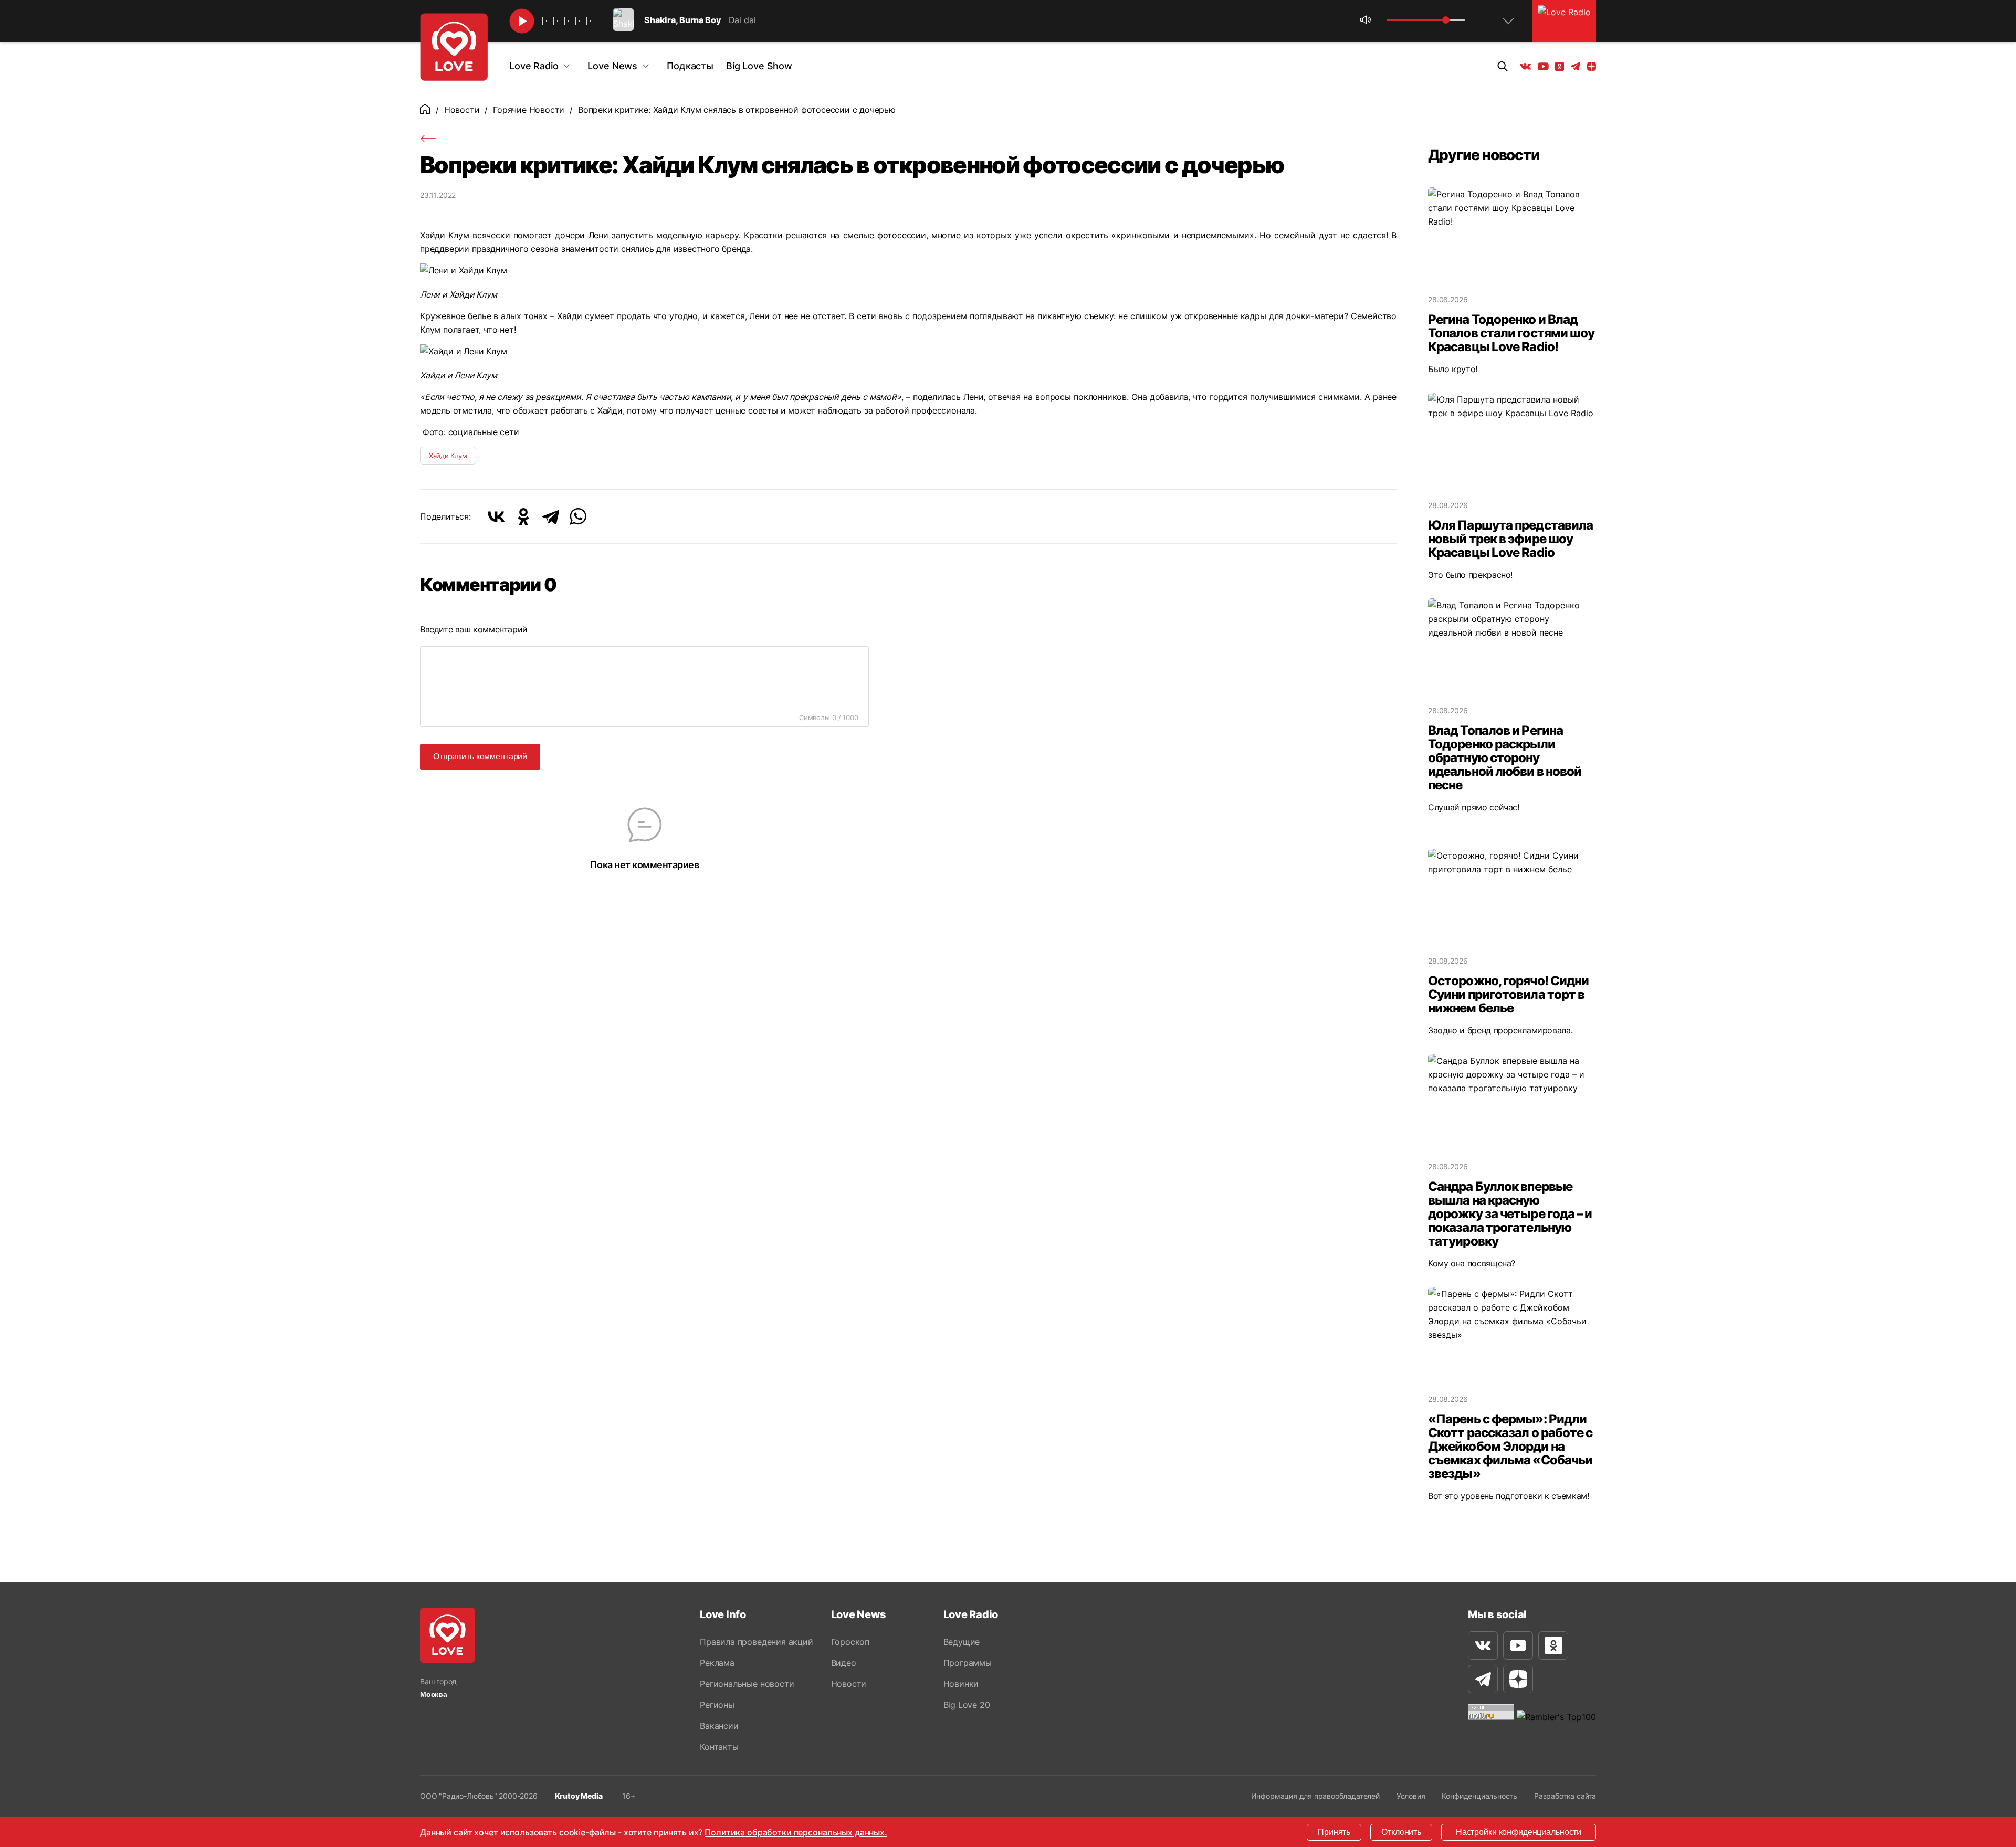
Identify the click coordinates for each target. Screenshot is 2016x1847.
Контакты (719, 1747)
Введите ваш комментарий (474, 629)
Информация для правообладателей (1315, 1796)
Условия (1411, 1796)
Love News (612, 66)
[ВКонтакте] (496, 516)
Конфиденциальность (1479, 1796)
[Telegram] (551, 516)
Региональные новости (747, 1684)
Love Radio (534, 66)
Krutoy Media (579, 1796)
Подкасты (690, 66)
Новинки (961, 1684)
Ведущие (962, 1642)
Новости (462, 110)
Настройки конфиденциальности (1519, 1832)
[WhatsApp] (578, 516)
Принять (1334, 1832)
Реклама (717, 1663)
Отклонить (1401, 1832)
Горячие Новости (529, 110)
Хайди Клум (448, 456)
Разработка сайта (1565, 1796)
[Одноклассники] (523, 516)
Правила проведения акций (756, 1642)
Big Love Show (759, 66)
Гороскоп (850, 1642)
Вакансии (719, 1726)
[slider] (1446, 20)
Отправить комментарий (480, 757)
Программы (968, 1663)
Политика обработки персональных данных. (796, 1832)
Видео (844, 1663)
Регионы (717, 1705)
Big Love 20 (967, 1705)
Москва (434, 1694)
